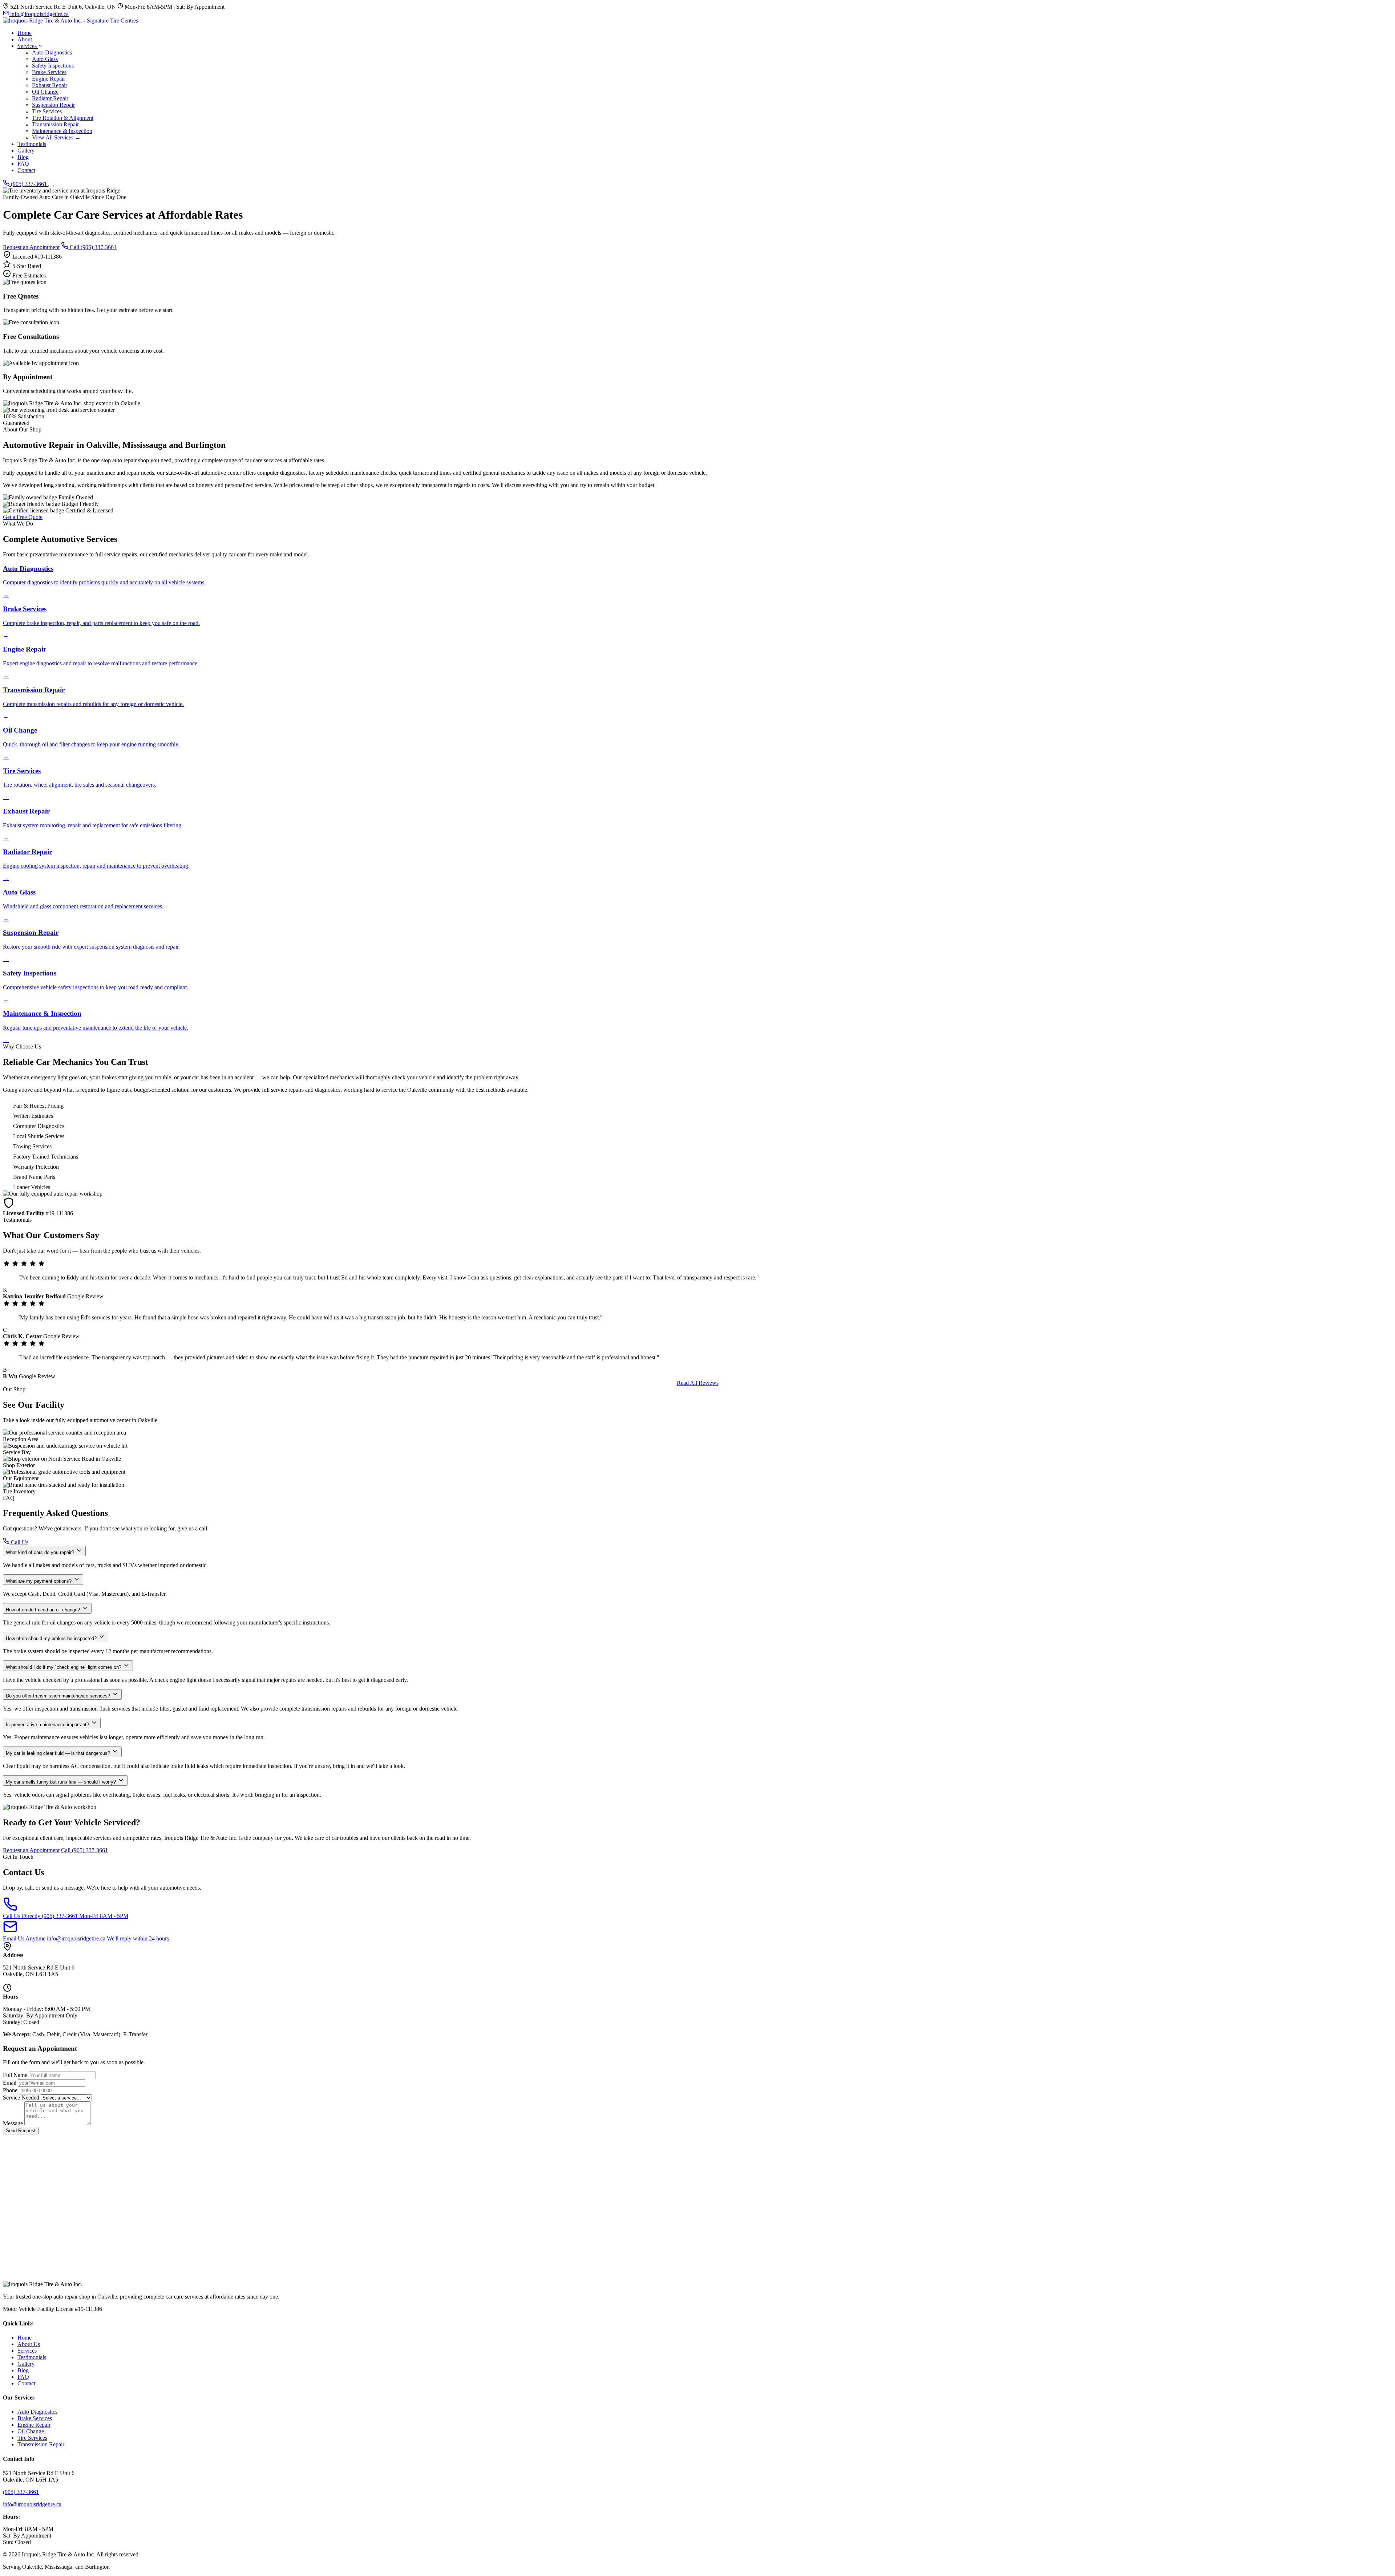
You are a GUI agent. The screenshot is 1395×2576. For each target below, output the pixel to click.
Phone (10, 2090)
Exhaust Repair (50, 85)
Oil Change (45, 92)
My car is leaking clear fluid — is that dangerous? (59, 1753)
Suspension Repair (53, 105)
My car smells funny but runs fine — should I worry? (62, 1782)
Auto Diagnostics (52, 52)
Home (25, 33)
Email (10, 2083)
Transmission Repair (55, 124)
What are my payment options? (39, 1581)
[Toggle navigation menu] (51, 186)
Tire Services (47, 111)
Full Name (15, 2075)
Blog (23, 157)
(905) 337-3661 (29, 184)
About (25, 39)
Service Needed (21, 2098)
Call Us (19, 1542)
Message (13, 2123)
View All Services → (56, 137)
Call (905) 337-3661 (92, 247)
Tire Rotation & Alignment (63, 118)
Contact (26, 170)
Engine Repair (48, 79)
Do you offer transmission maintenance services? (59, 1696)
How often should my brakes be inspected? (52, 1638)
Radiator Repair (50, 98)
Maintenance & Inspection (62, 131)
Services (28, 46)
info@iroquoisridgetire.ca (39, 14)
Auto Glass (45, 59)
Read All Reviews (698, 1383)
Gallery (26, 151)
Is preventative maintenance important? (48, 1725)
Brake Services (49, 72)
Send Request (21, 2131)
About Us (29, 2344)
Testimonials (32, 144)
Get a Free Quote (23, 517)
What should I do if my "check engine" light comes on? (64, 1667)
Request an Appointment (31, 247)
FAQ (23, 164)
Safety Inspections (53, 66)
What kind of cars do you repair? (41, 1552)
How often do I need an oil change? (44, 1610)
